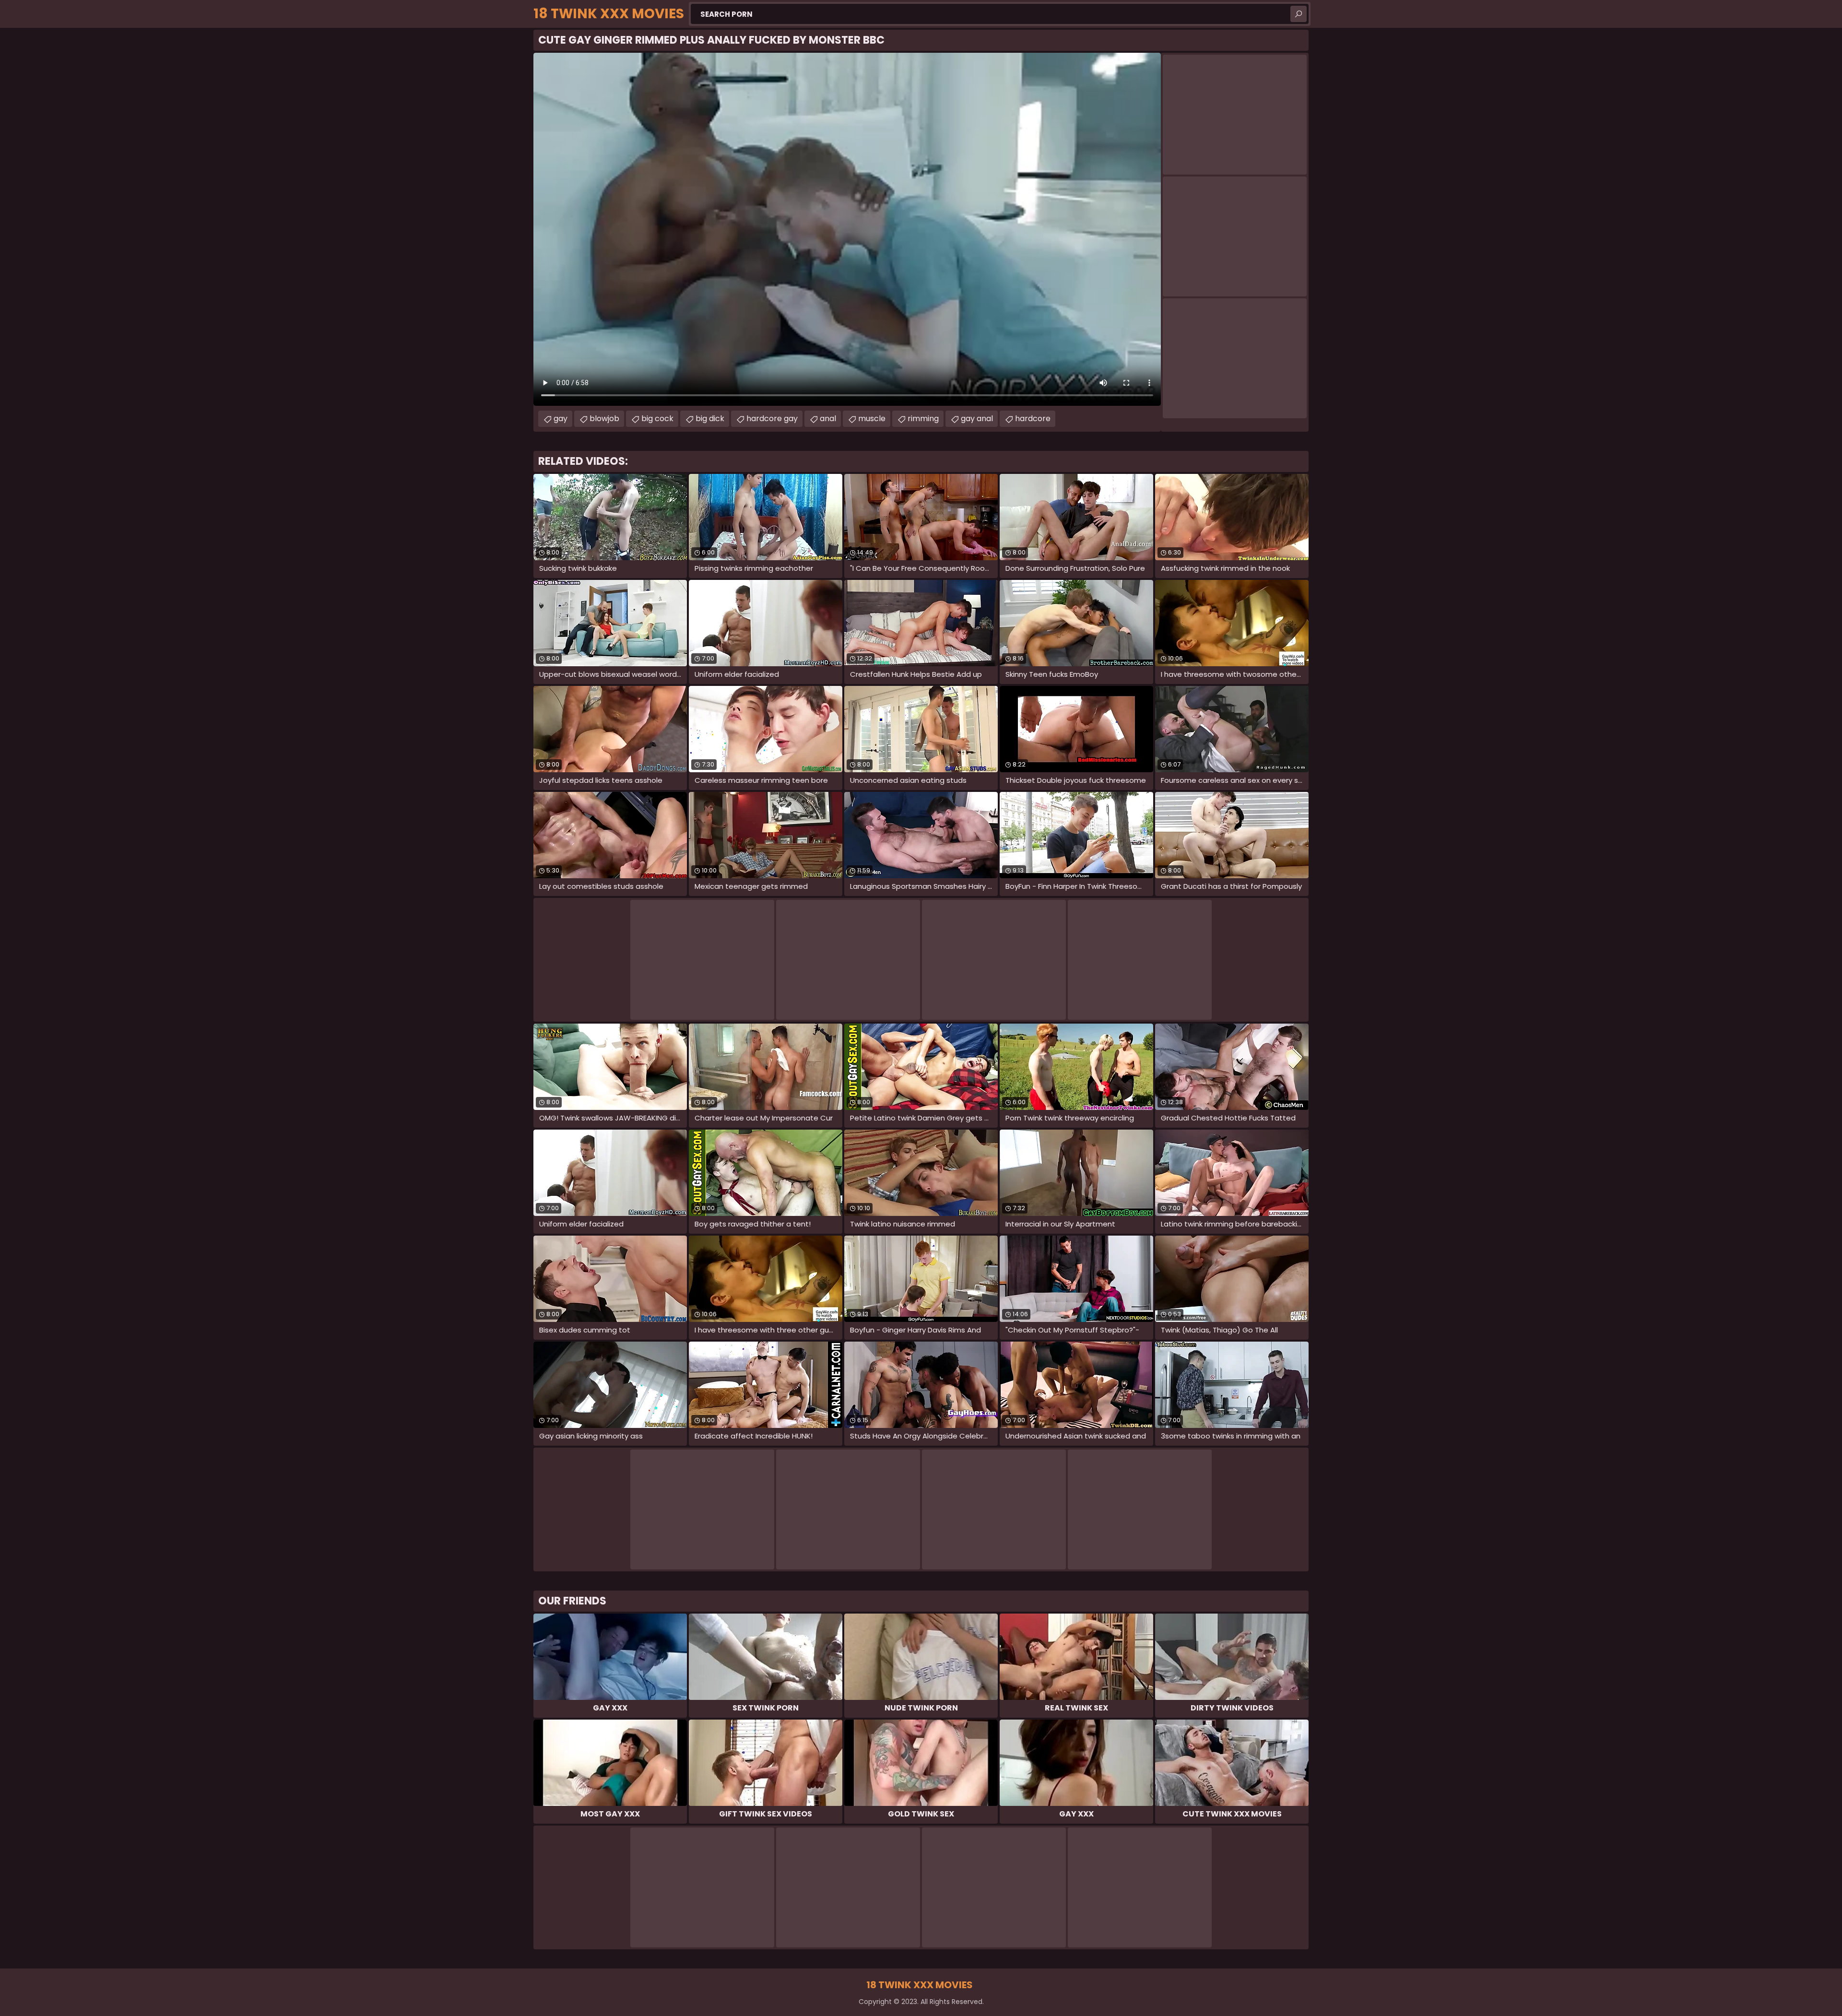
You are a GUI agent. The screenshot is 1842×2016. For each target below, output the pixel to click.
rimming (923, 419)
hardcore (1033, 419)
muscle (872, 419)
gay (561, 419)
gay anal (977, 419)
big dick (710, 419)
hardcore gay (772, 419)
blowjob (604, 419)
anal (828, 419)
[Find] (1299, 14)
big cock (657, 419)
